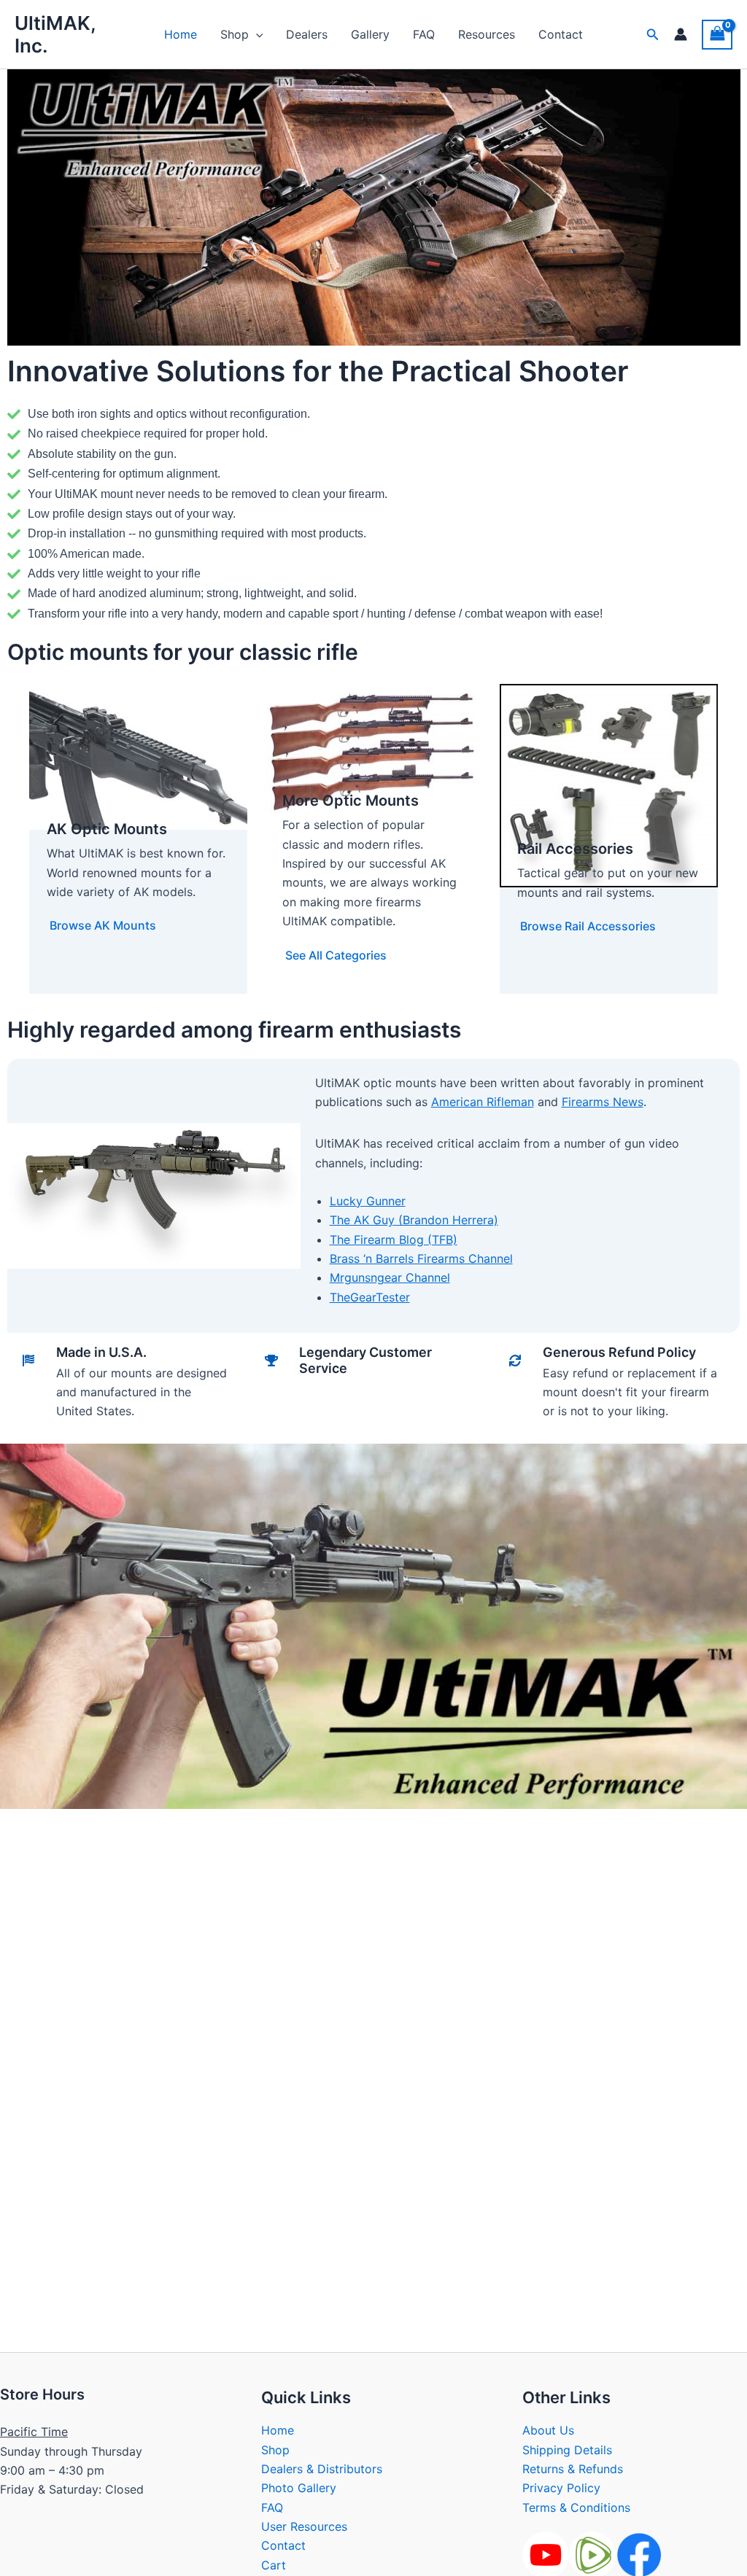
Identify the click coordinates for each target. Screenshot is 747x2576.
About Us (548, 2430)
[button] (256, 34)
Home (181, 34)
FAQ (424, 34)
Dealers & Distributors (322, 2469)
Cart (274, 2565)
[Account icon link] (681, 34)
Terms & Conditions (576, 2507)
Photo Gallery (299, 2488)
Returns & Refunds (573, 2469)
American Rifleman (483, 1102)
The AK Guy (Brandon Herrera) (414, 1220)
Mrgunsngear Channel (390, 1277)
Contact (561, 34)
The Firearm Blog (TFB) (394, 1240)
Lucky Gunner (368, 1201)
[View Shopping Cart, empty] (717, 35)
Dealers (307, 34)
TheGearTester (370, 1297)
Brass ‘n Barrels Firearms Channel (421, 1258)
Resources (487, 34)
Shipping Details (567, 2450)
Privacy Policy (561, 2488)
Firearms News (603, 1102)
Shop (235, 34)
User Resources (304, 2526)
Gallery (370, 34)
